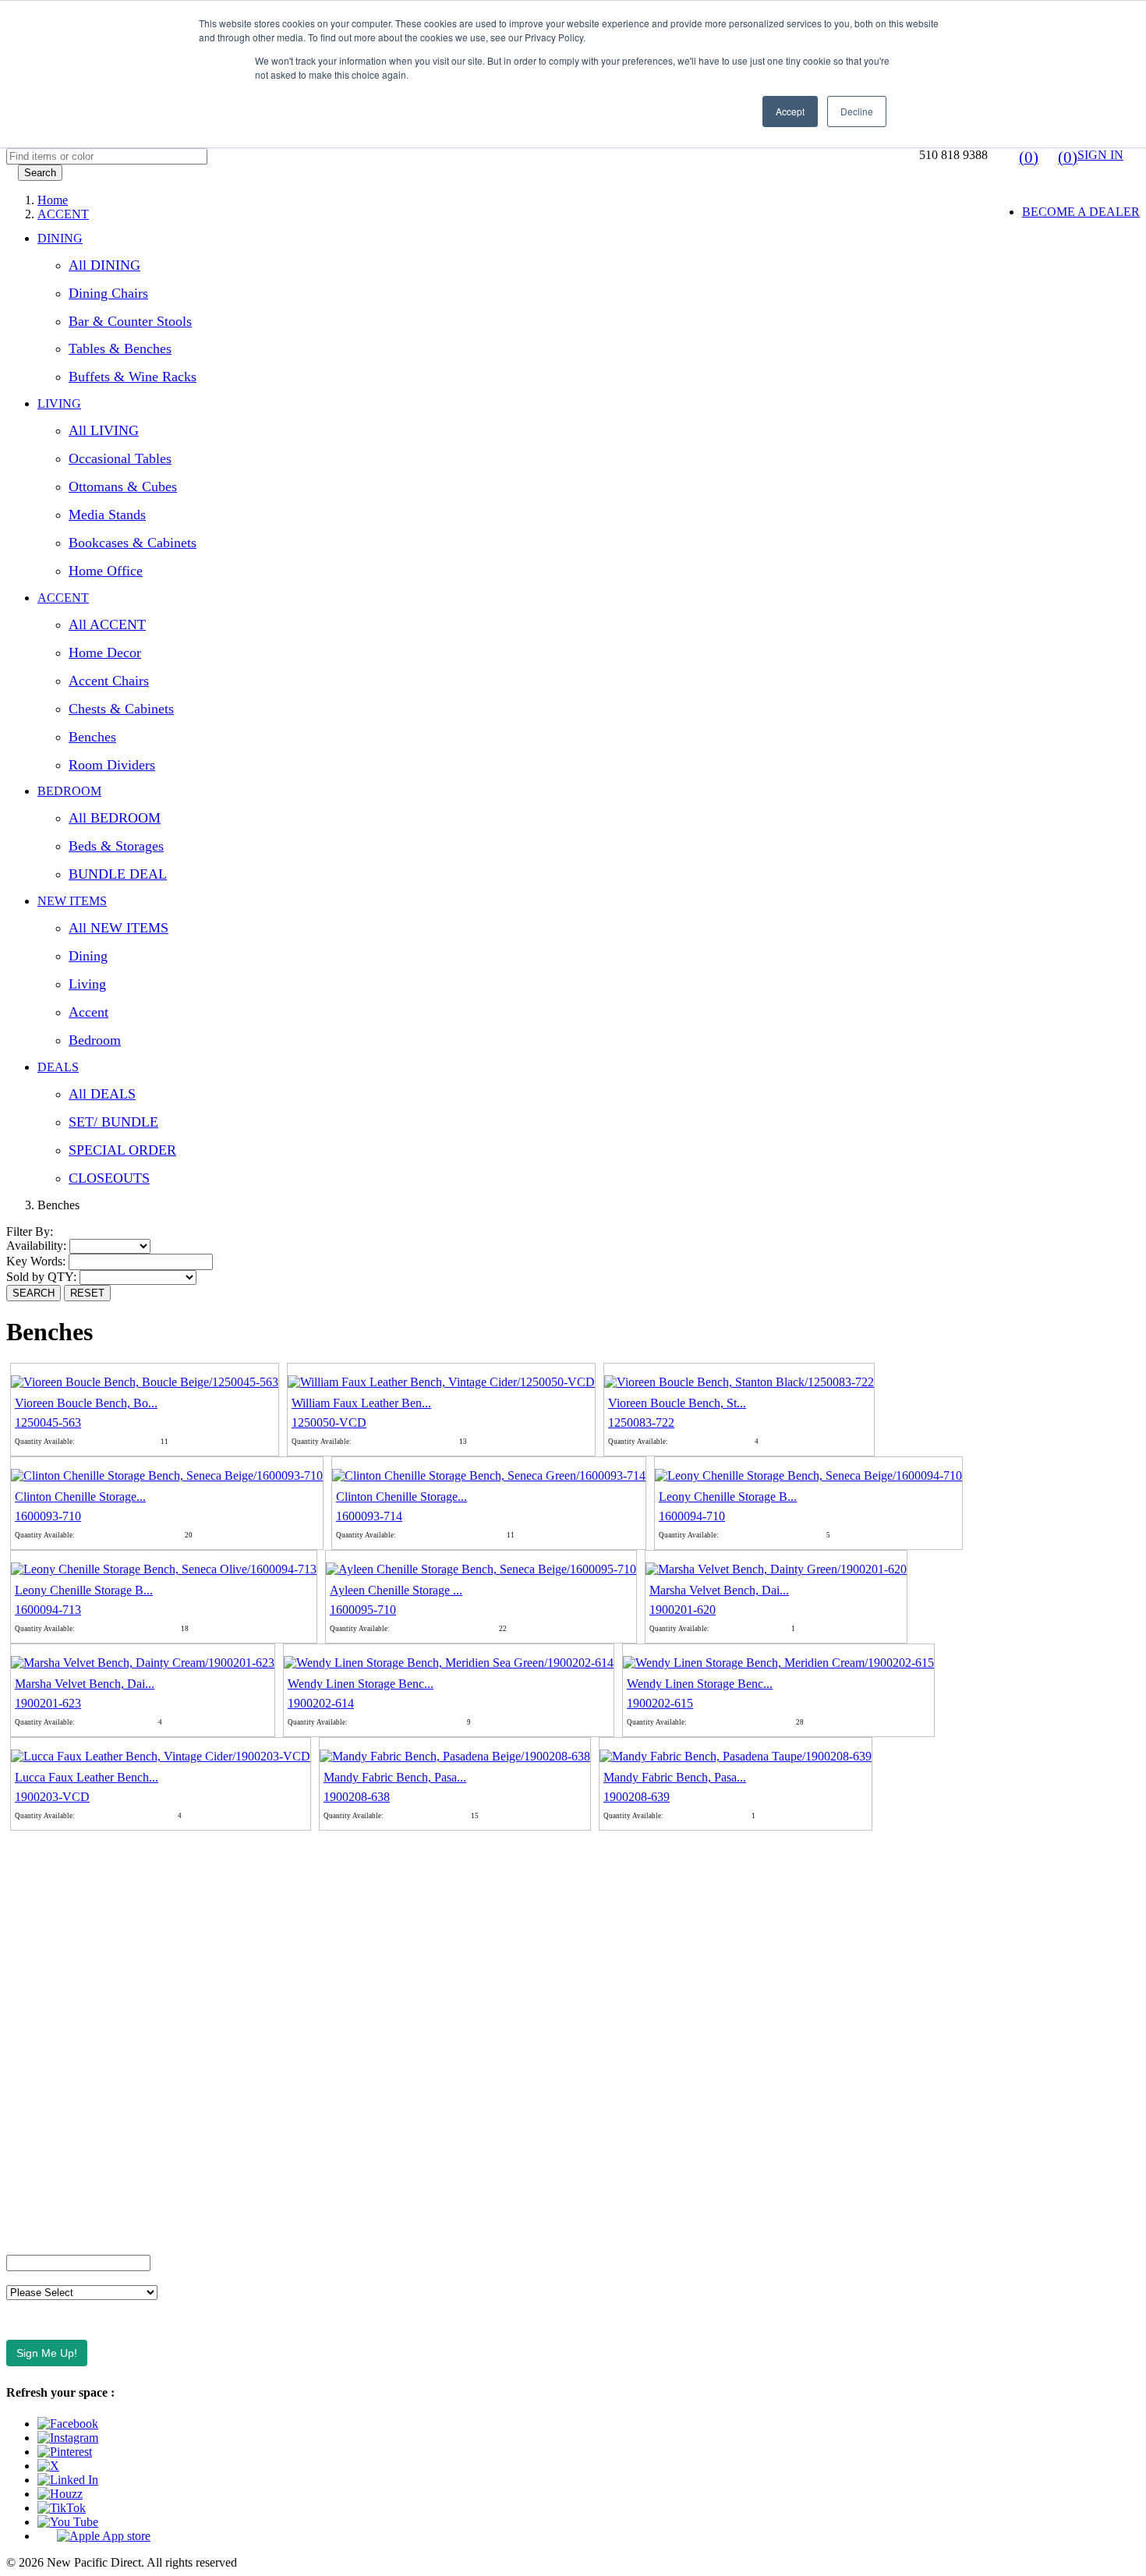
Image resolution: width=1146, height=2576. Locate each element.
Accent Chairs (109, 681)
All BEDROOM (115, 818)
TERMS (27, 2062)
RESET (87, 1293)
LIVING (59, 403)
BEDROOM (69, 791)
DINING (60, 238)
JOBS (21, 2009)
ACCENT (63, 598)
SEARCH (34, 1293)
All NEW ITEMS (118, 928)
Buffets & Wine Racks (133, 377)
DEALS (58, 1067)
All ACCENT (107, 625)
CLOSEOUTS (109, 1178)
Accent (88, 1012)
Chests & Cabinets (121, 709)
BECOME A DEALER (1081, 212)
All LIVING (104, 430)
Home (53, 200)
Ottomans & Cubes (123, 487)
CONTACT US (46, 1876)
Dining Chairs (108, 293)
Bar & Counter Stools (130, 321)
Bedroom (95, 1040)
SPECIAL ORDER (122, 1150)
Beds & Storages (116, 846)
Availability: (38, 1246)
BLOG (24, 1982)
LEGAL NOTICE (52, 2141)
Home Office (106, 571)
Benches (92, 737)
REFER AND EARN (60, 2088)
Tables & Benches (120, 349)
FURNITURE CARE (61, 2221)
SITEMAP (33, 2194)
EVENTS (31, 1956)
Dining (88, 956)
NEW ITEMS (72, 901)
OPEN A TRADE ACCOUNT (84, 1929)
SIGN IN (1100, 155)
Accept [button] (790, 111)
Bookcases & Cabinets (133, 543)
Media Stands (107, 515)
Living (87, 984)
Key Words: (37, 1261)
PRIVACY (34, 2115)
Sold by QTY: (43, 1277)
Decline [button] (857, 111)
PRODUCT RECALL (63, 2168)
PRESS (25, 2035)
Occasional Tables (120, 458)
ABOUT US (38, 1850)
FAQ (19, 1903)
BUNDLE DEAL (118, 874)
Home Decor (105, 653)
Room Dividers (112, 765)
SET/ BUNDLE (113, 1122)
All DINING (104, 265)
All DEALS (102, 1094)
